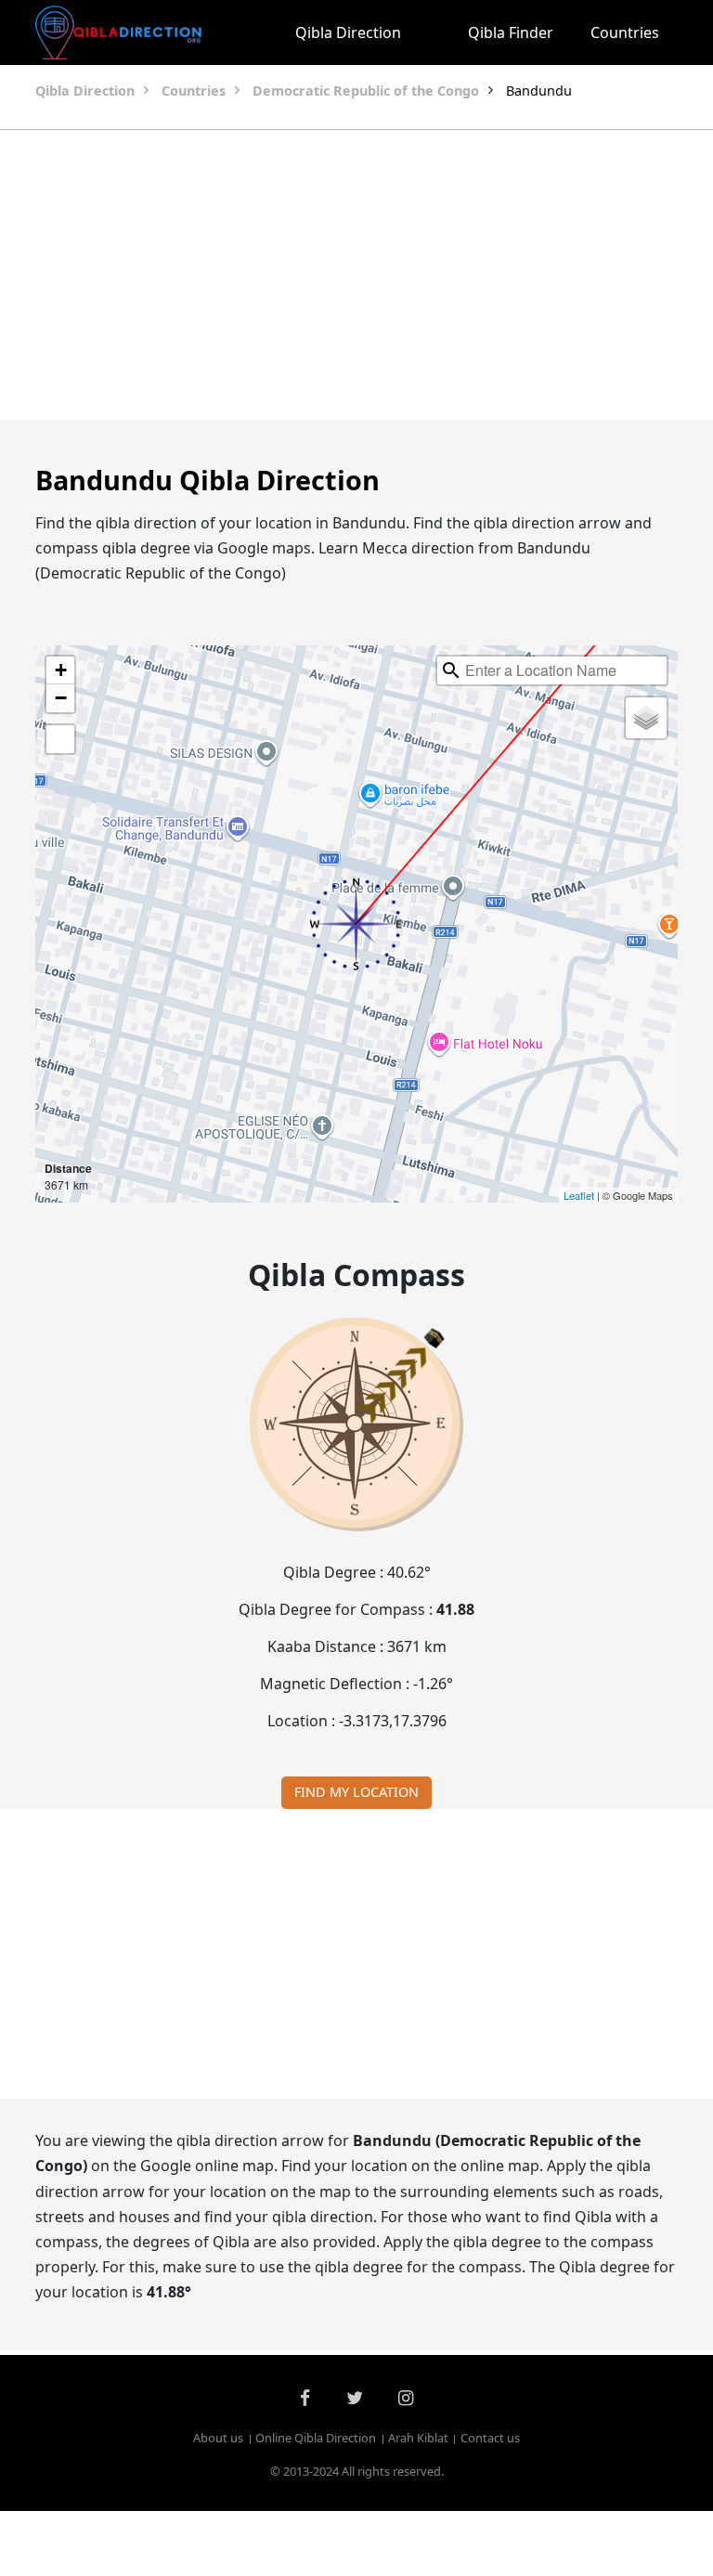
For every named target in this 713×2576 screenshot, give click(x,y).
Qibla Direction (348, 33)
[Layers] (646, 718)
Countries (625, 33)
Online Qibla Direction (316, 2438)
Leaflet (579, 1195)
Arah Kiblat (418, 2438)
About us (218, 2438)
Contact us (490, 2438)
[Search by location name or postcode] (451, 670)
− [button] (61, 698)
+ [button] (61, 670)
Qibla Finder (511, 33)
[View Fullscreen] (60, 739)
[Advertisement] (356, 275)
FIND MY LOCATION (356, 1792)
